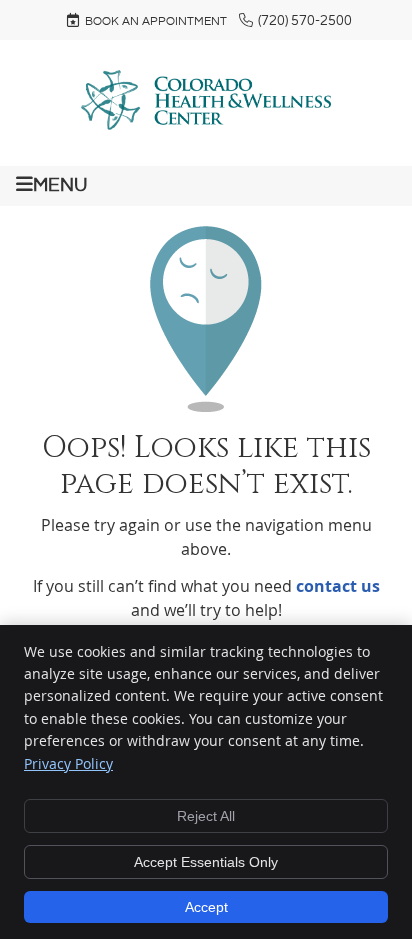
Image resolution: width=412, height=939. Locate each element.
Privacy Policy (68, 763)
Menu (60, 185)
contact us (338, 586)
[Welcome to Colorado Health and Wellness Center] (206, 124)
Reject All (206, 816)
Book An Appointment (156, 21)
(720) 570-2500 (305, 21)
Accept (206, 907)
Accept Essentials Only (206, 862)
